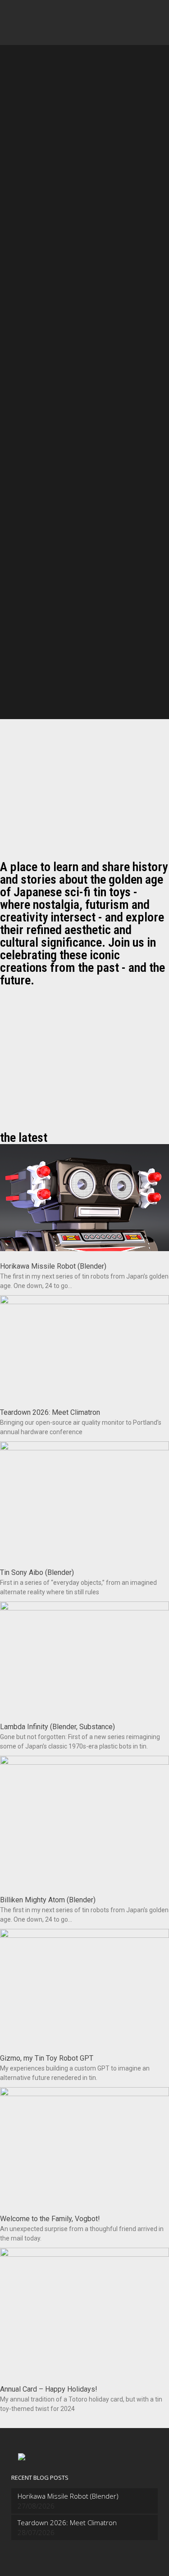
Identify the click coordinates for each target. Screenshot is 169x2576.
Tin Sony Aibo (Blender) (37, 1572)
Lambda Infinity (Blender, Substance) (57, 1727)
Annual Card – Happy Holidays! (49, 2389)
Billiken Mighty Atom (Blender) (48, 1900)
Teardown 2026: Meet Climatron (50, 1412)
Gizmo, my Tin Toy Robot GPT (47, 2058)
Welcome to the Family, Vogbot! (50, 2219)
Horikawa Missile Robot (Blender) (53, 1266)
